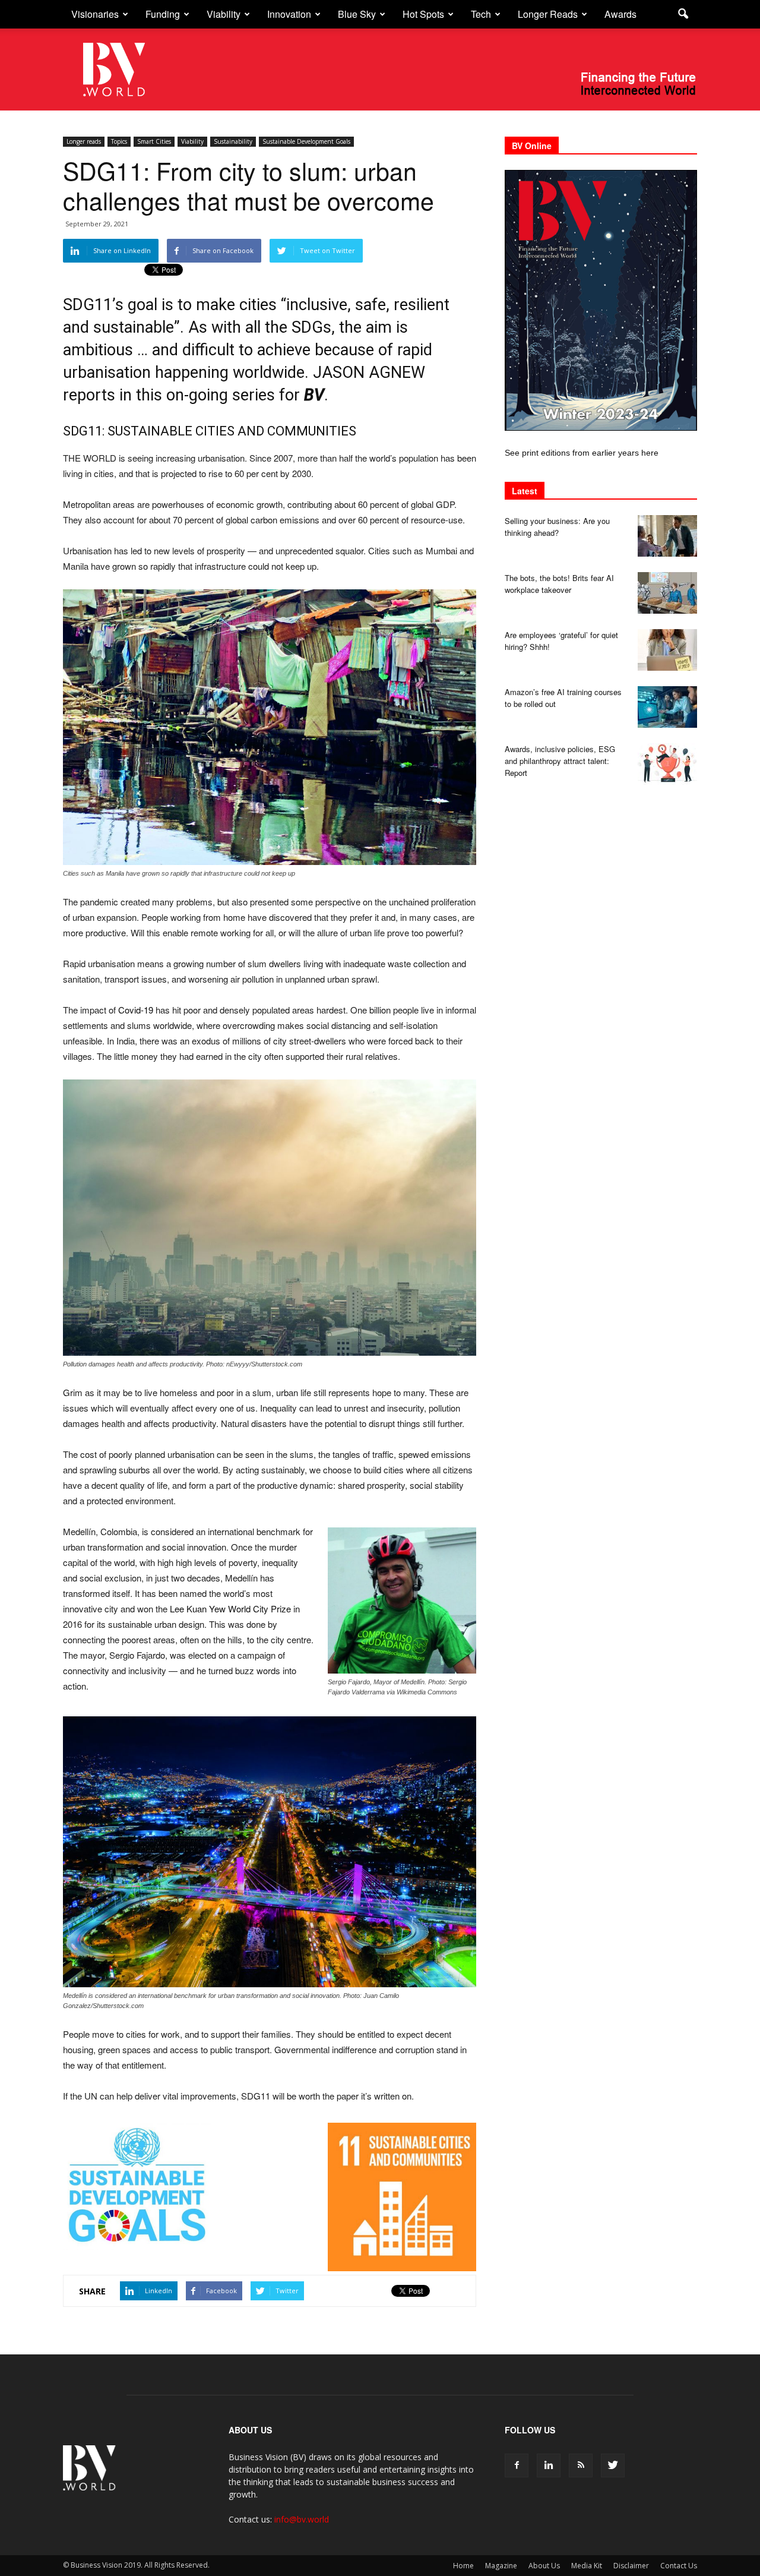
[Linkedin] (549, 2465)
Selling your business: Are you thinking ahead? (557, 527)
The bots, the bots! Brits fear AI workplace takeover (559, 584)
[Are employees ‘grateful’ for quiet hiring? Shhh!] (667, 650)
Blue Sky (357, 14)
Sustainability (233, 141)
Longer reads (84, 141)
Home (463, 2566)
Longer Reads (548, 14)
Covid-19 (136, 1010)
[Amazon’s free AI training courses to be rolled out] (667, 707)
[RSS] (581, 2465)
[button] (683, 14)
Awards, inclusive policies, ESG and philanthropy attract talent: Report (560, 761)
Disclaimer (631, 2566)
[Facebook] (517, 2465)
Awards (620, 14)
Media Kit (587, 2566)
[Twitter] (613, 2465)
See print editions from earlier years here (582, 453)
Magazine (501, 2566)
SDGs (311, 327)
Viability (224, 14)
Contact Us (679, 2566)
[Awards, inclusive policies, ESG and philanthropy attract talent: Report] (667, 764)
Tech (481, 14)
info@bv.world (302, 2519)
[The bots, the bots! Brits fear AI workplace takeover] (667, 593)
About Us (544, 2566)
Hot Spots (423, 14)
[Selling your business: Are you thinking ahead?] (667, 536)
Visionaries (95, 14)
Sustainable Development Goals (306, 141)
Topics (119, 141)
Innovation (289, 14)
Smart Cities (154, 141)
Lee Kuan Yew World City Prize (230, 1609)
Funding (163, 14)
